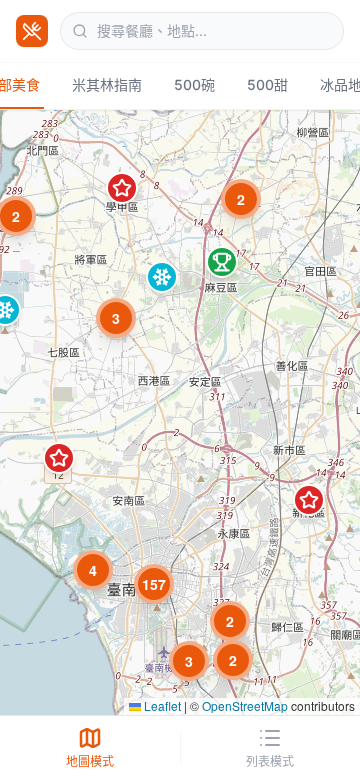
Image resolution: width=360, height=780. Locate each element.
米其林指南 (107, 84)
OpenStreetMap (245, 705)
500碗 (194, 84)
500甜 (267, 84)
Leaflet (161, 705)
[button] (116, 318)
